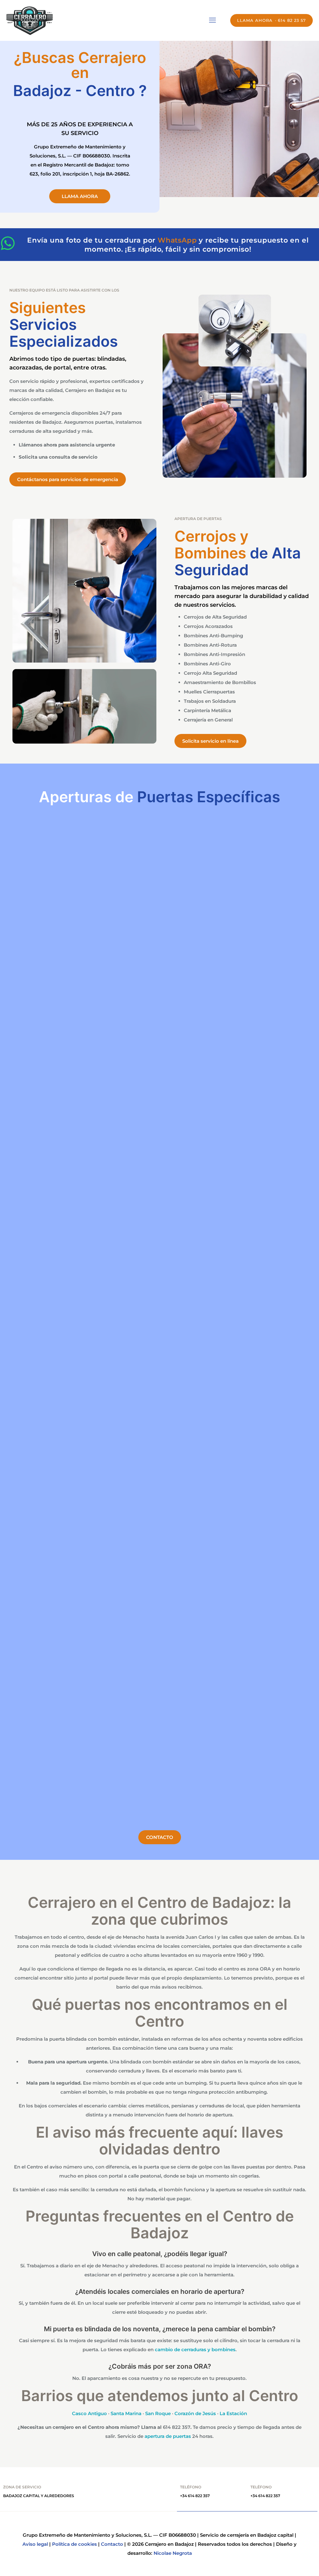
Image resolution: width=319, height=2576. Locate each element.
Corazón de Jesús (195, 2413)
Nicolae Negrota (173, 2553)
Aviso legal (35, 2544)
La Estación (233, 2413)
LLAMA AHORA (255, 20)
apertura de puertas (168, 2436)
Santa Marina (126, 2413)
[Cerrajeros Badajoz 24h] (30, 20)
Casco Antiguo (89, 2413)
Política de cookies (74, 2544)
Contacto (112, 2544)
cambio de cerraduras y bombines (195, 2349)
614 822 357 (177, 2427)
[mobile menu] (212, 20)
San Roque (158, 2413)
